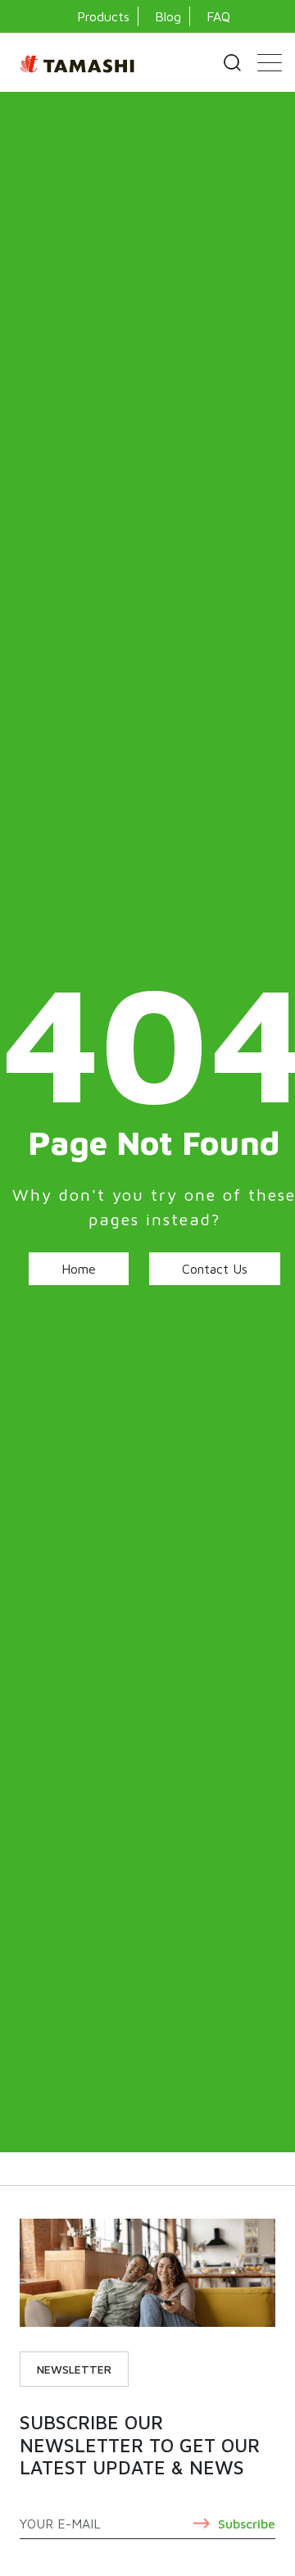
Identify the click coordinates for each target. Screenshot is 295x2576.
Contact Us (215, 1269)
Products (103, 16)
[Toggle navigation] (270, 62)
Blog (168, 16)
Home (79, 1269)
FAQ (218, 16)
